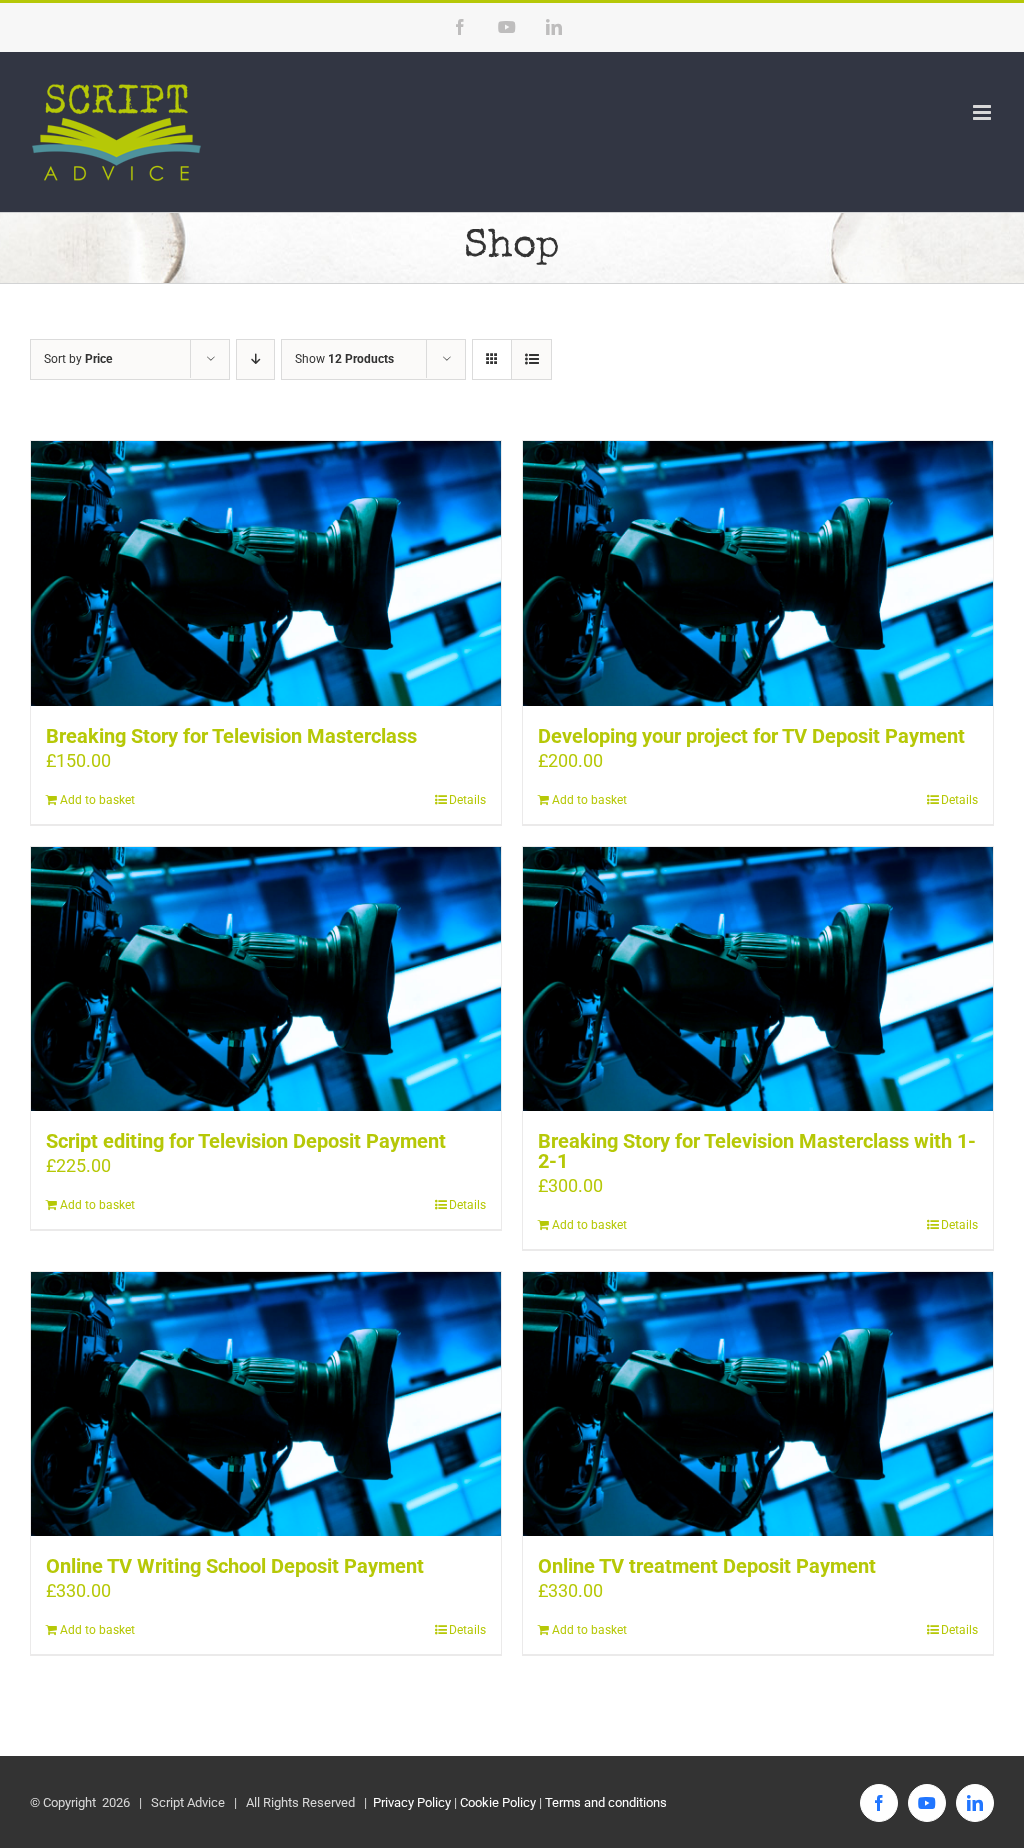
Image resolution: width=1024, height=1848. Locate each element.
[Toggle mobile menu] (983, 112)
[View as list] (531, 359)
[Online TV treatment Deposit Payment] (758, 1404)
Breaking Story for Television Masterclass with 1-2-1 (757, 1151)
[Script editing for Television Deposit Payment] (266, 979)
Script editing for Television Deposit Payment (246, 1141)
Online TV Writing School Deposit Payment (235, 1566)
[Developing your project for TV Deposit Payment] (758, 573)
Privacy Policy (410, 1802)
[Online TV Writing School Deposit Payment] (266, 1404)
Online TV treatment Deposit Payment (707, 1566)
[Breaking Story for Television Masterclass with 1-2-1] (758, 979)
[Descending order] (255, 359)
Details (467, 800)
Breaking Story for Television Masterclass (231, 736)
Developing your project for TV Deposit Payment (751, 736)
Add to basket (97, 800)
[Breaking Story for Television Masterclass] (266, 573)
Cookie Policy (498, 1802)
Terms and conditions (606, 1802)
